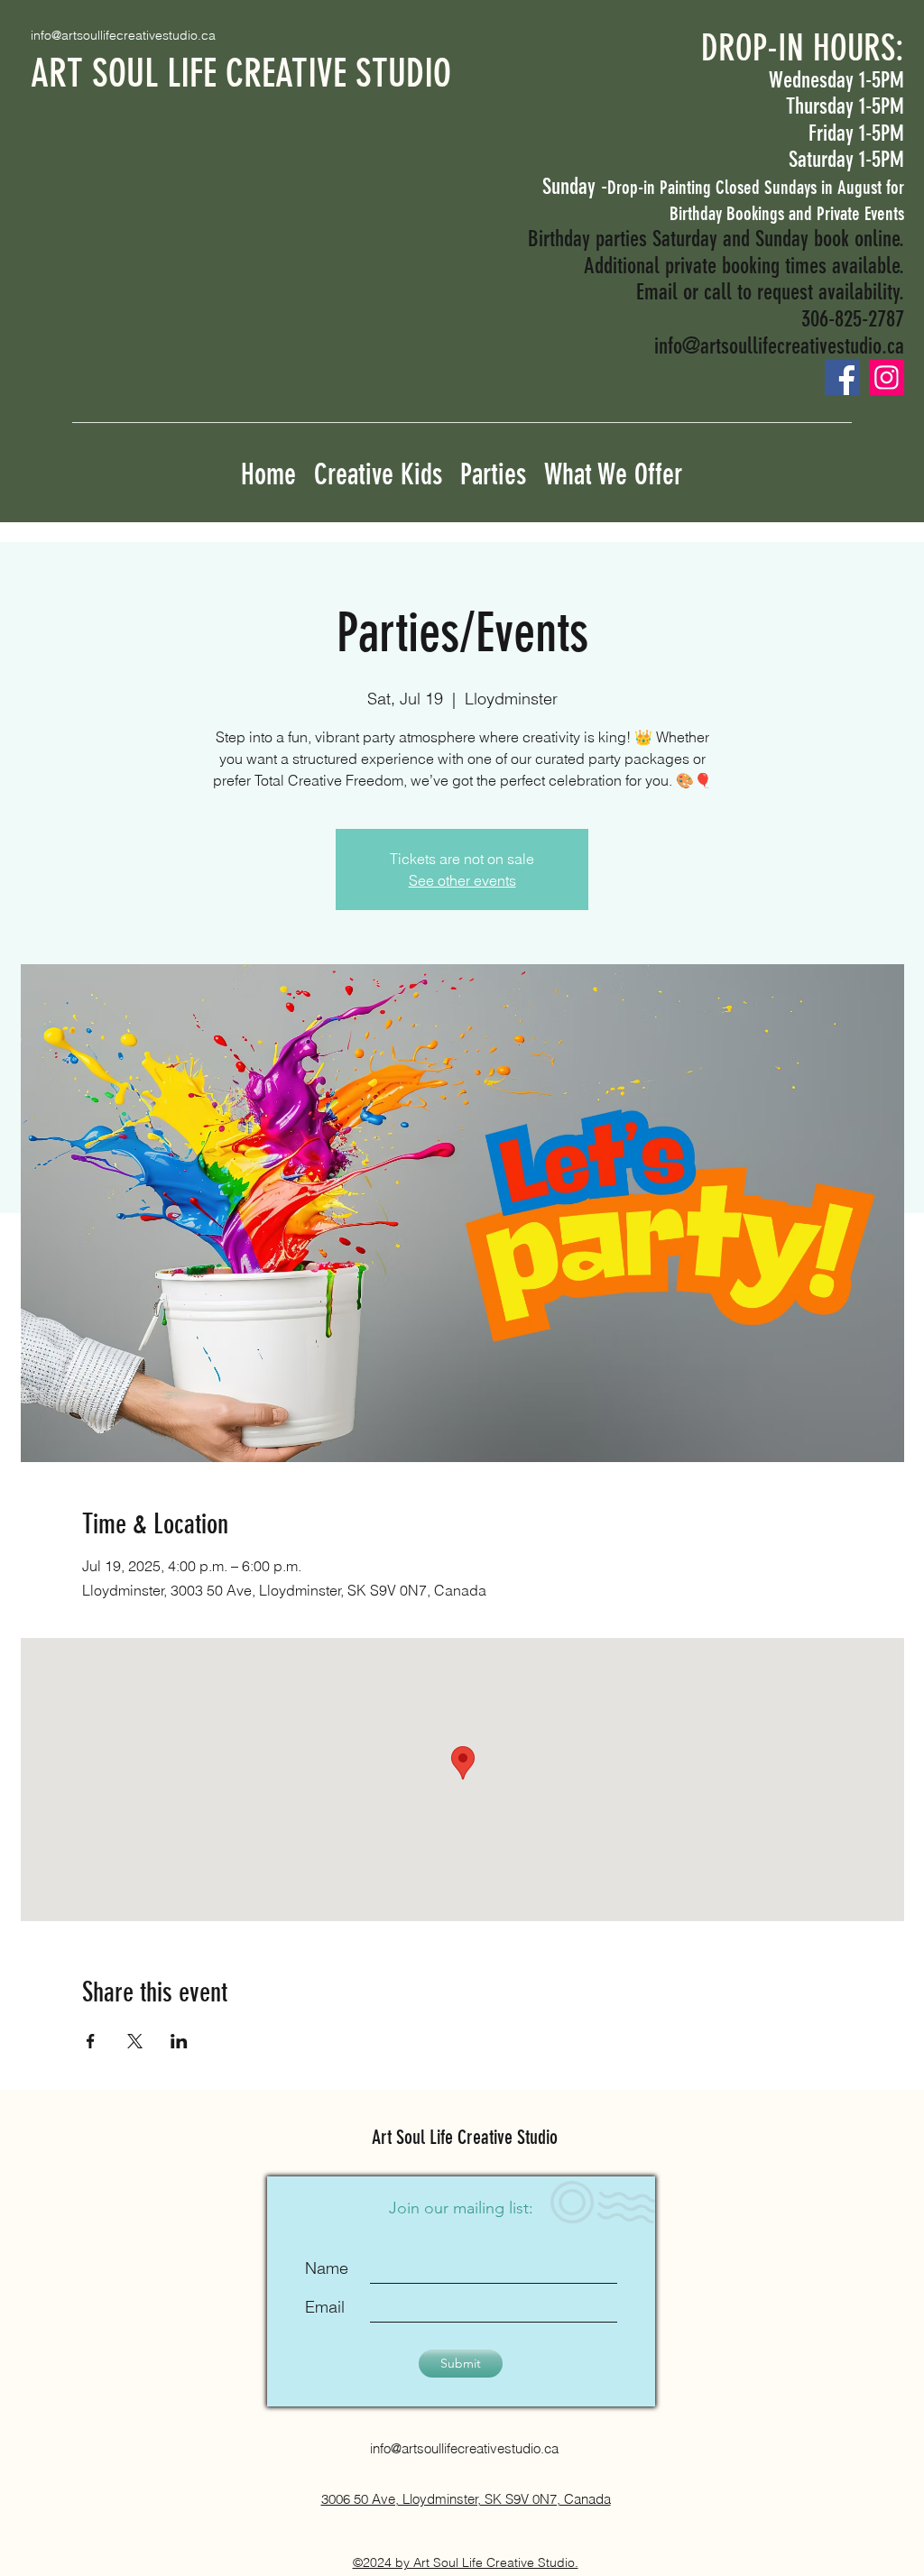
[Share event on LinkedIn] (179, 2041)
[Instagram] (887, 377)
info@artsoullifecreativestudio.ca (123, 35)
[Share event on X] (135, 2041)
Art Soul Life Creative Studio (465, 2137)
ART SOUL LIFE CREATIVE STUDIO (241, 74)
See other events (462, 880)
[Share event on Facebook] (91, 2041)
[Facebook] (842, 377)
